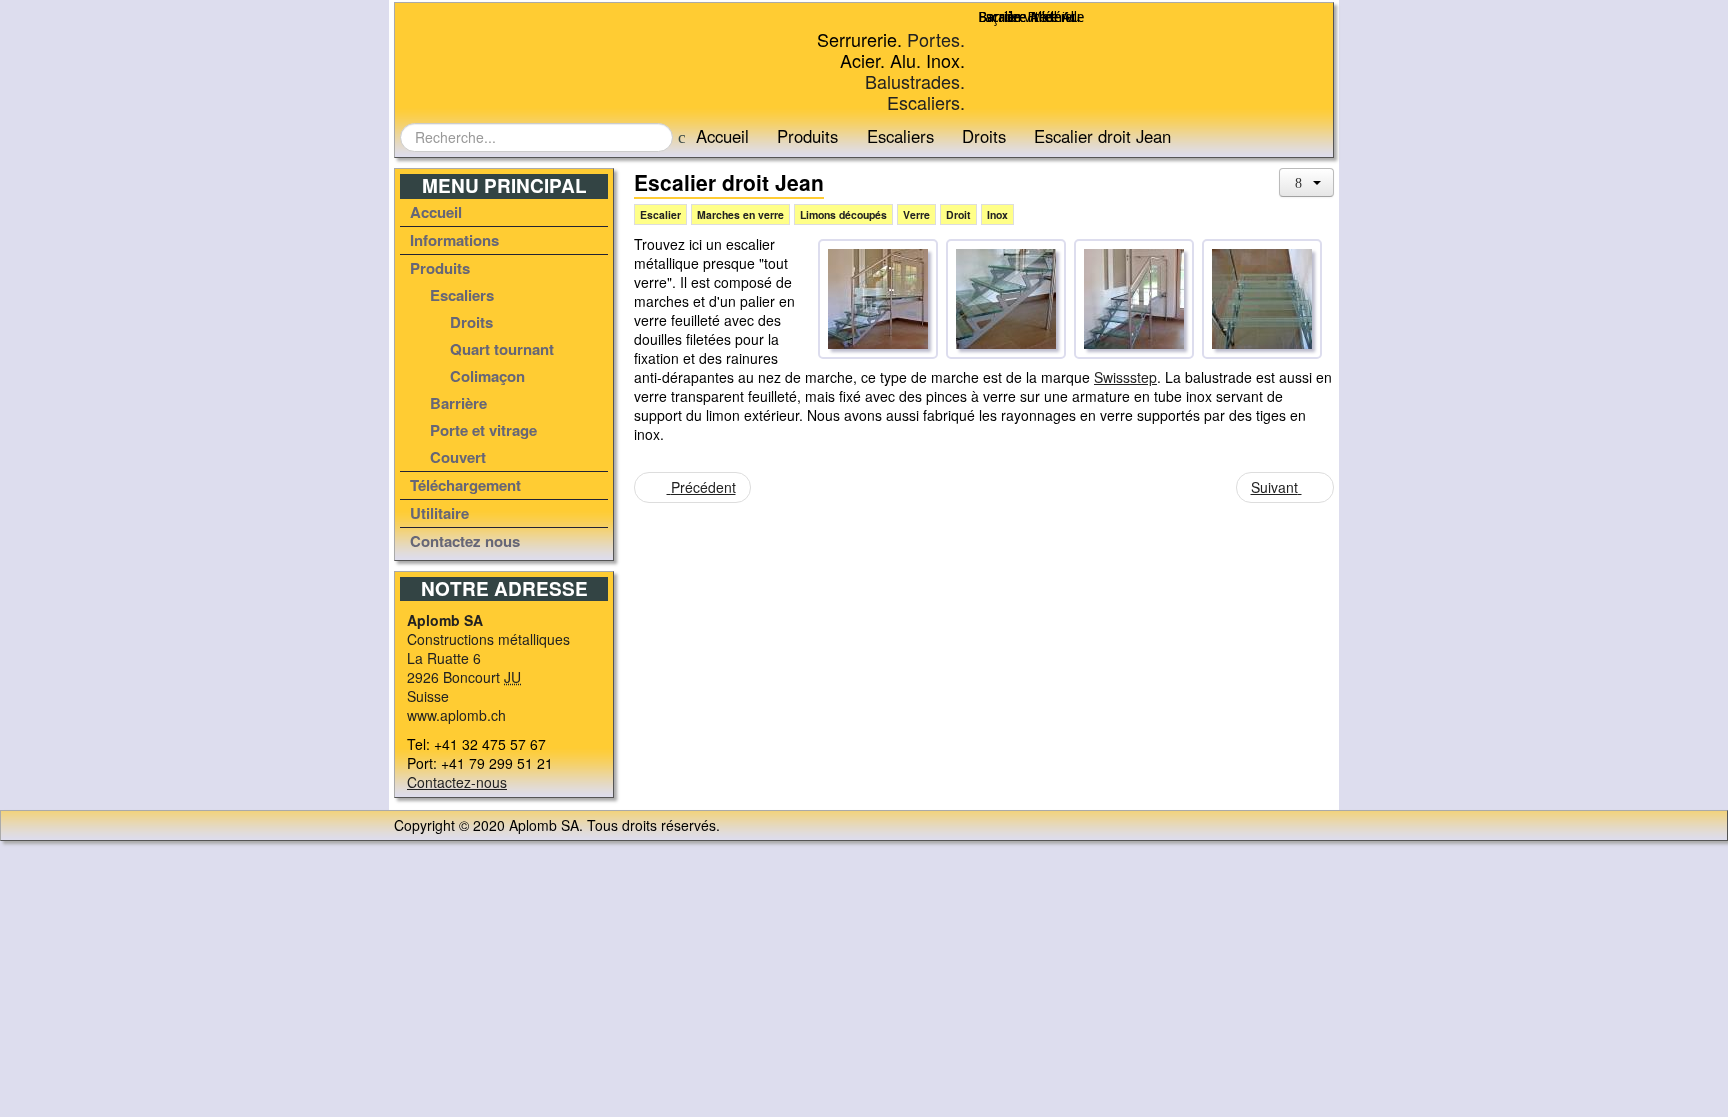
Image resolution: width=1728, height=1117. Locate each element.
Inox (997, 214)
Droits (984, 136)
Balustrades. (915, 81)
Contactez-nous (457, 782)
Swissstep (1125, 377)
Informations (454, 240)
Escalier (660, 214)
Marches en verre (740, 214)
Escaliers (900, 136)
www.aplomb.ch (456, 715)
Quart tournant (502, 349)
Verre (916, 214)
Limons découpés (843, 214)
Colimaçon (487, 376)
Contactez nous (465, 541)
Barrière (458, 403)
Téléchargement (465, 485)
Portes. (936, 39)
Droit (958, 214)
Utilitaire (439, 513)
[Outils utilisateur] (1307, 182)
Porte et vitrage (483, 430)
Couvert (458, 457)
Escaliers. (926, 102)
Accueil (722, 136)
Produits (807, 136)
